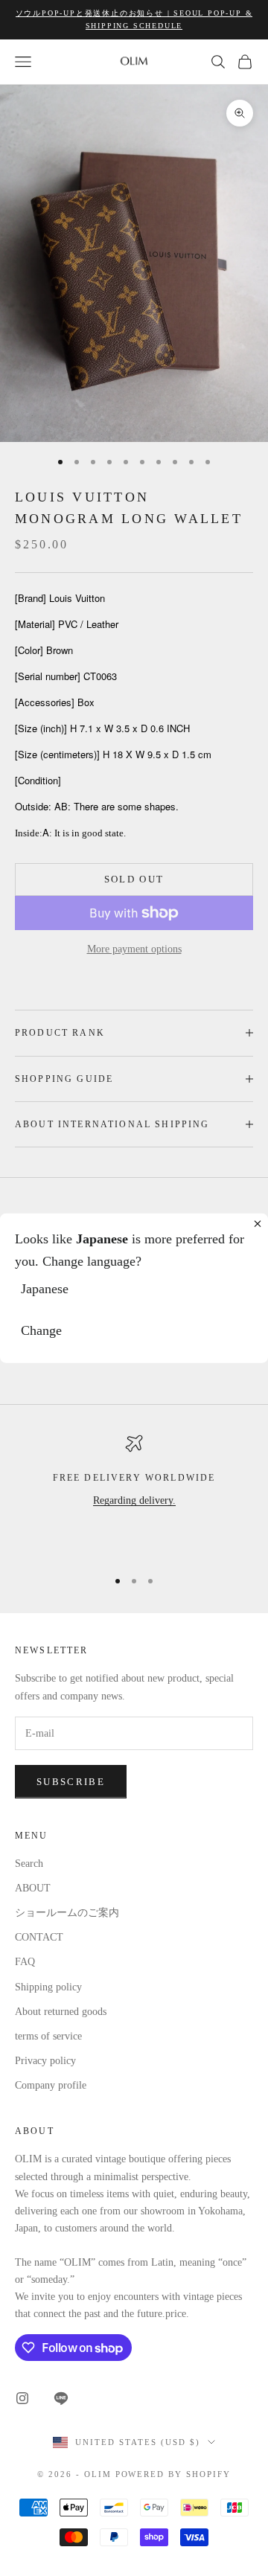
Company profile (51, 2085)
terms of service (48, 2036)
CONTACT (39, 1937)
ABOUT (33, 1888)
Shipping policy (48, 1987)
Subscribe (71, 1782)
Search (29, 1864)
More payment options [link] (134, 949)
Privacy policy (45, 2061)
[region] (134, 1495)
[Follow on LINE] (61, 2398)
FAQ (25, 1962)
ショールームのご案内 (67, 1913)
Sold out (134, 879)
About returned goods (61, 2012)
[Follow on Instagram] (22, 2398)
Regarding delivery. (134, 1500)
